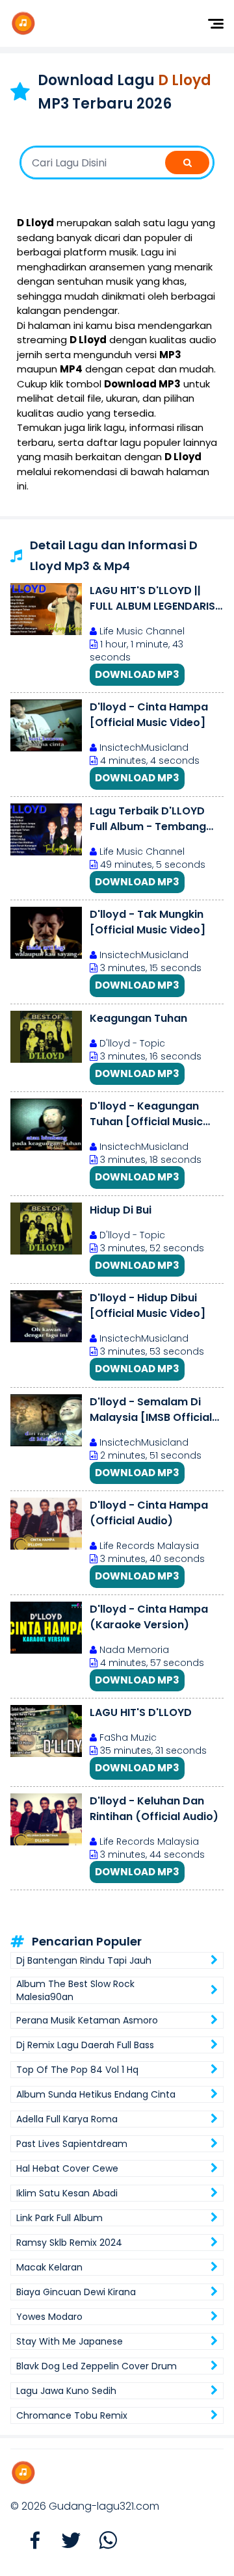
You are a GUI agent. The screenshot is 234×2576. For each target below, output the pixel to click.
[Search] (187, 163)
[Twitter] (65, 2541)
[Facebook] (29, 2541)
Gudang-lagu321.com (104, 2506)
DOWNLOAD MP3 (137, 674)
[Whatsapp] (101, 2541)
